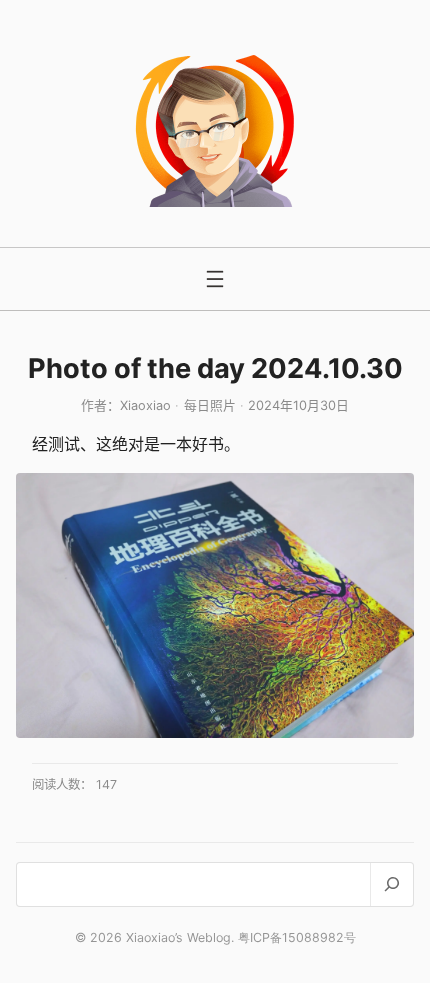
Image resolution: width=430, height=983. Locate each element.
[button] (215, 605)
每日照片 (210, 405)
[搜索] (391, 884)
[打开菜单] (215, 279)
